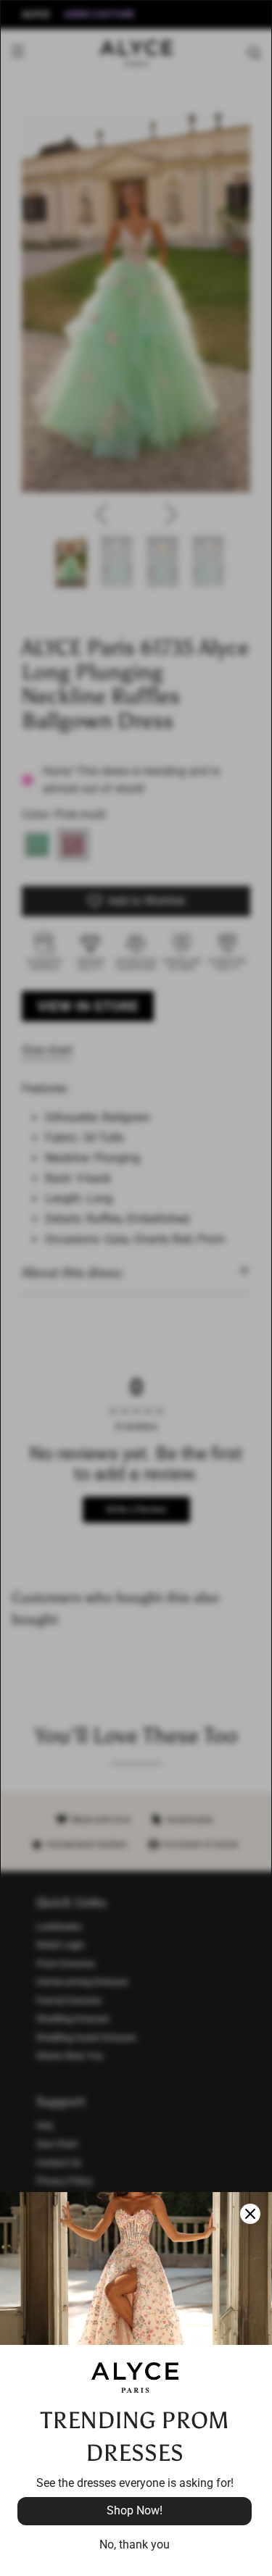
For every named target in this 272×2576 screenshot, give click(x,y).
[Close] (250, 2214)
